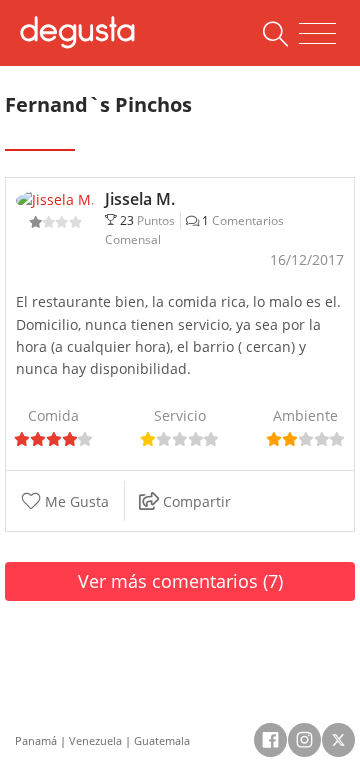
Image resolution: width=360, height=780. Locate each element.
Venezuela (95, 740)
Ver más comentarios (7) (180, 581)
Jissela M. (140, 199)
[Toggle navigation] (317, 34)
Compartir (195, 501)
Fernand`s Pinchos (98, 104)
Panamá (36, 740)
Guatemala (162, 740)
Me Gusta (75, 501)
